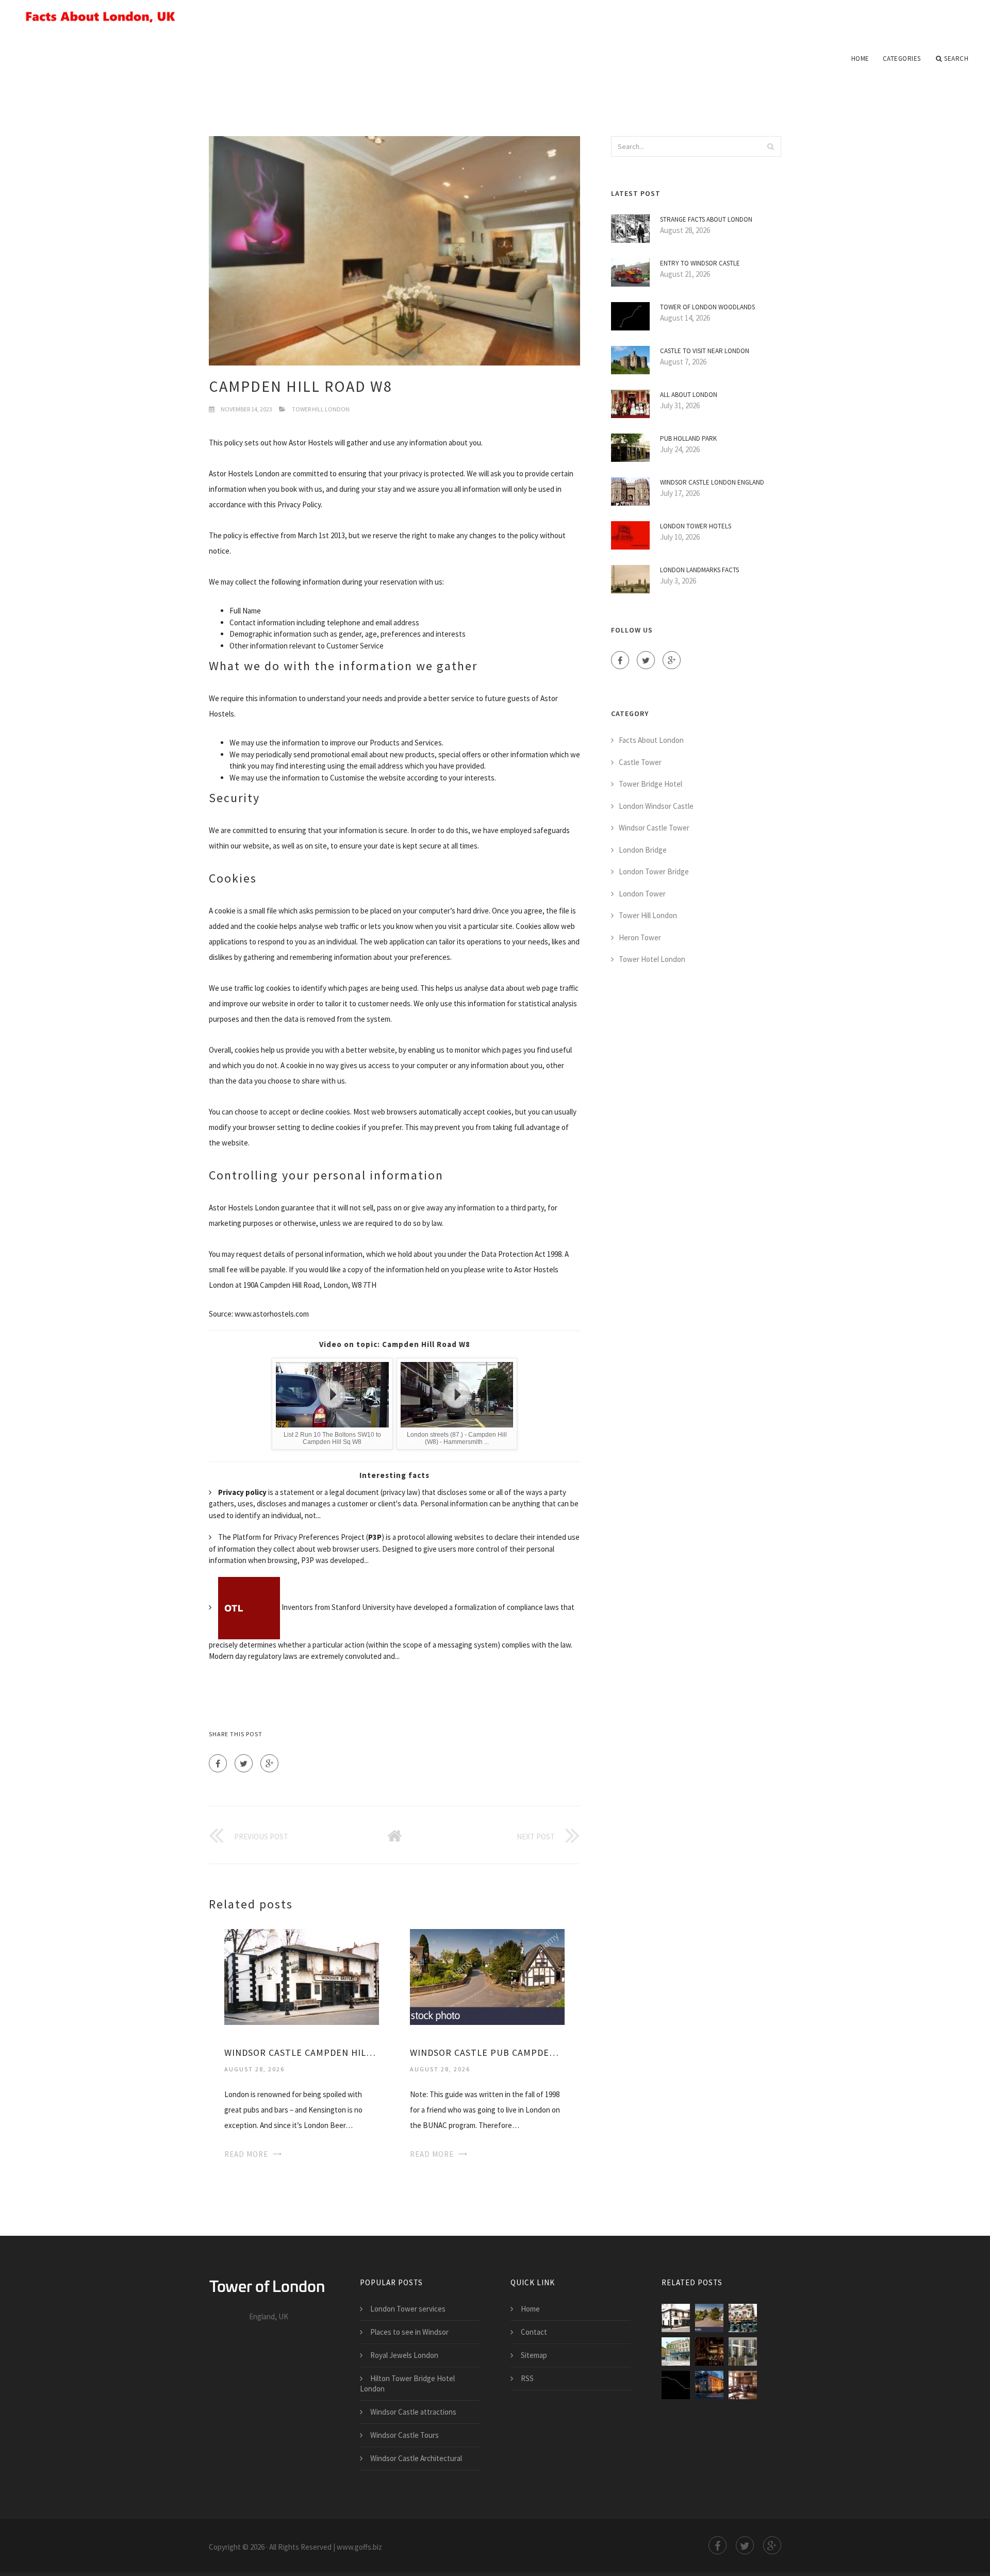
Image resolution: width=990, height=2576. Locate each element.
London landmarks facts (699, 570)
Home (860, 59)
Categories (902, 59)
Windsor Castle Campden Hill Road (302, 2053)
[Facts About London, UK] (495, 16)
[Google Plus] (269, 1763)
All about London (689, 395)
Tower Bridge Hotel (650, 784)
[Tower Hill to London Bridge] (676, 2385)
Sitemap (534, 2355)
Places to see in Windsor (409, 2332)
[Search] (770, 146)
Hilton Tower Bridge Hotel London (407, 2383)
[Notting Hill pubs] (743, 2385)
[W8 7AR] (743, 2351)
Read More (246, 2154)
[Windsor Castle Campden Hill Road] (302, 1976)
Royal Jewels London (404, 2355)
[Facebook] (218, 1763)
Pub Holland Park (688, 438)
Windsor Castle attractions (413, 2412)
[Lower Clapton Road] (709, 2351)
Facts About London (651, 740)
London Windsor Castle (656, 806)
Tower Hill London (321, 409)
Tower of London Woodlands (707, 307)
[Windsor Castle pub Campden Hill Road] (487, 1976)
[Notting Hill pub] (743, 2318)
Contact (534, 2332)
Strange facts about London (706, 219)
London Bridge (643, 850)
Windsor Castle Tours (405, 2435)
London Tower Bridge (654, 871)
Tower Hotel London (652, 959)
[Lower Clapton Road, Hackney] (676, 2351)
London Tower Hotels (696, 526)
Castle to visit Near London (705, 351)
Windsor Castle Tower (654, 828)
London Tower (642, 894)
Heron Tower (640, 937)
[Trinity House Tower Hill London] (709, 2385)
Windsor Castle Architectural (416, 2458)
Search (956, 59)
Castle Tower (640, 762)
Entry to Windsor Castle (700, 263)
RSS (527, 2378)
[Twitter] (244, 1763)
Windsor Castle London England (712, 482)
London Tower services (408, 2309)
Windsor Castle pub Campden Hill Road (487, 2053)
